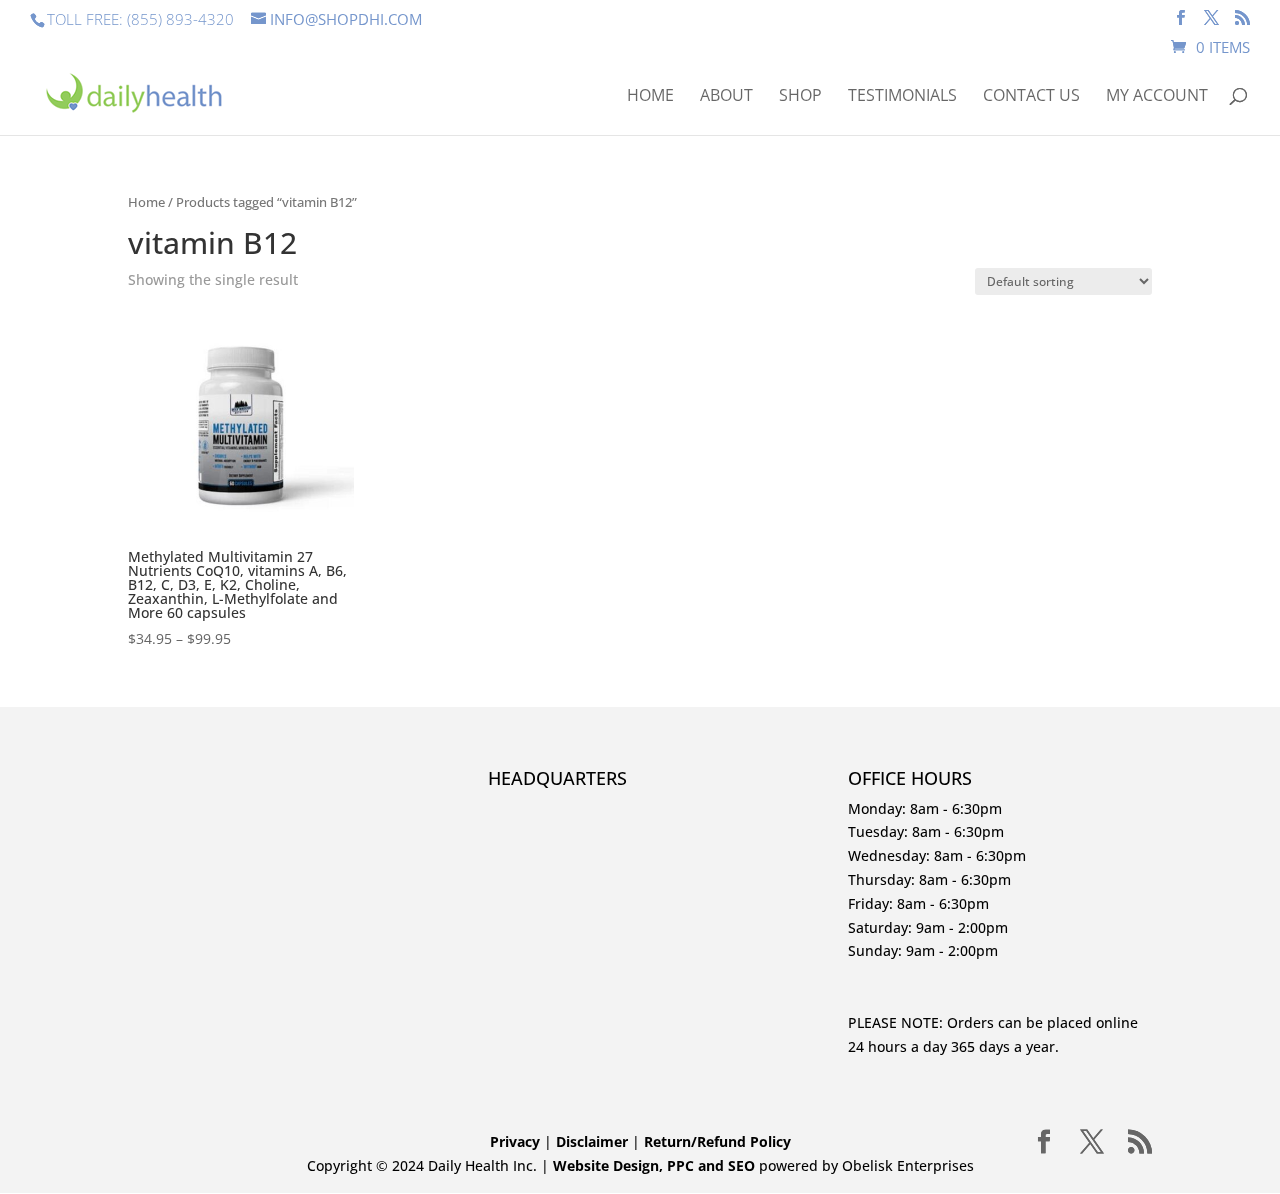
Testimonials (902, 97)
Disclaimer (594, 1141)
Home (650, 97)
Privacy (515, 1141)
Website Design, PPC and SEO (654, 1165)
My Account (1157, 97)
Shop (800, 97)
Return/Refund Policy (717, 1141)
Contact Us (1031, 97)
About (726, 97)
